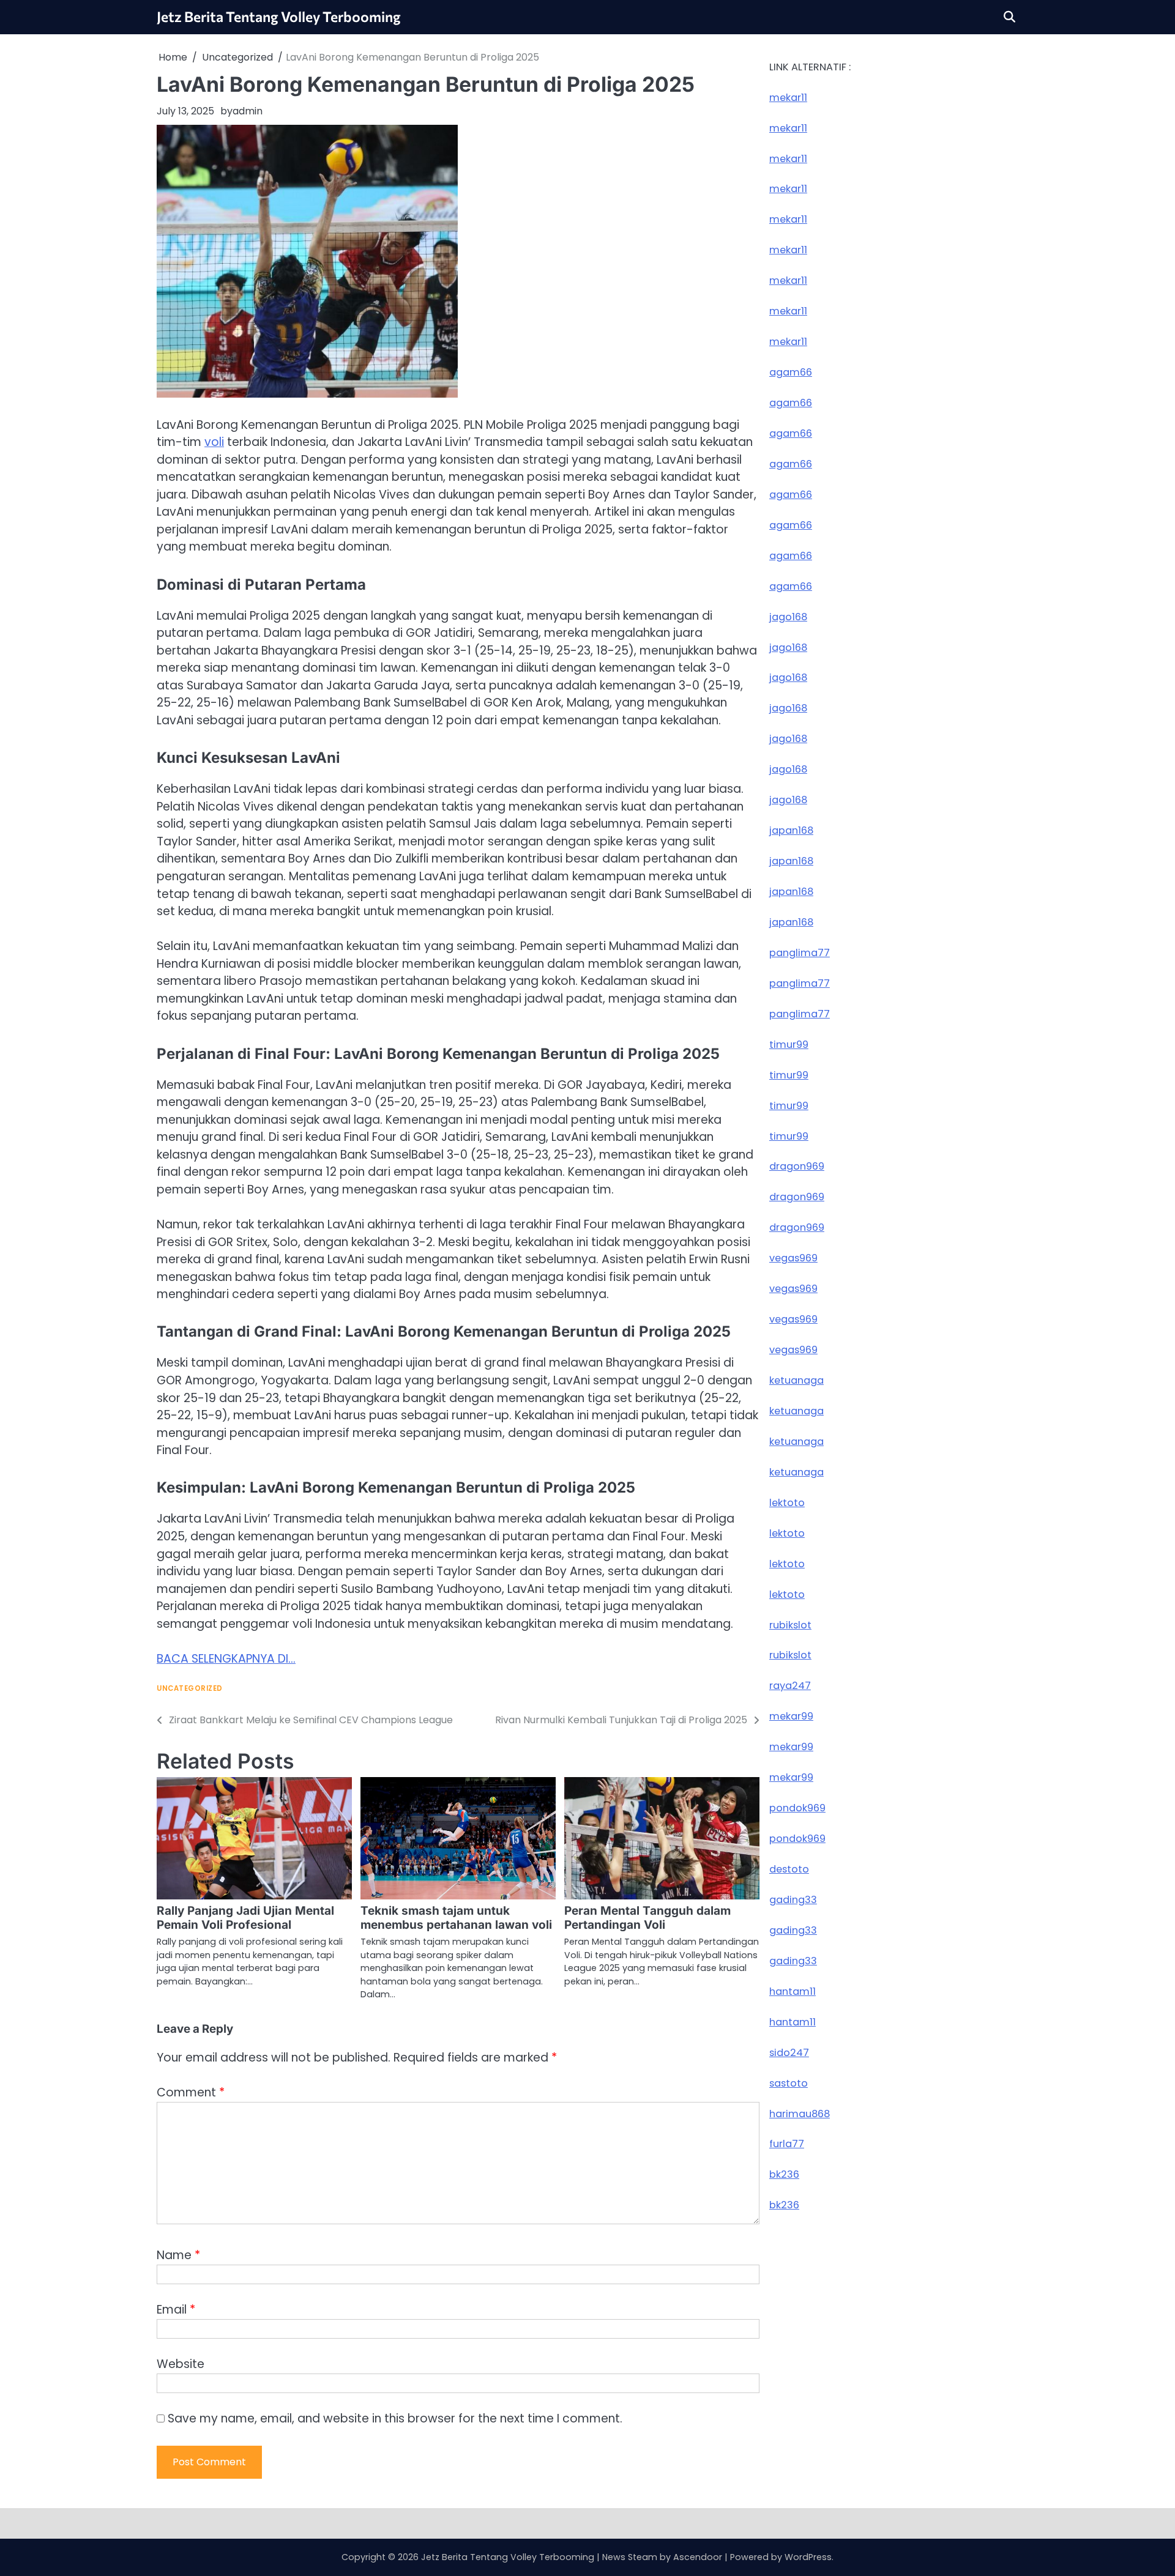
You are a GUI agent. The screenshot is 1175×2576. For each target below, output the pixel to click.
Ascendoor (698, 2557)
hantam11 (793, 1991)
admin (248, 111)
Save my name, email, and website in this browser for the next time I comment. (395, 2418)
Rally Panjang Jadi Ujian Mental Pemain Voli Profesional (245, 1918)
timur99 (789, 1045)
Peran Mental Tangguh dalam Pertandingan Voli (647, 1918)
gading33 (793, 1900)
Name (178, 2255)
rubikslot (790, 1625)
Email (176, 2310)
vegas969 (793, 1258)
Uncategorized (190, 1689)
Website (181, 2364)
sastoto (789, 2083)
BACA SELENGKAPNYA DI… (226, 1659)
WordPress (808, 2557)
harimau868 (800, 2114)
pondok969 (797, 1808)
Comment (191, 2092)
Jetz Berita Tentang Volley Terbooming (279, 17)
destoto (789, 1869)
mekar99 (791, 1717)
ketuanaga (796, 1380)
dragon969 (797, 1167)
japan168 (791, 830)
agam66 (791, 372)
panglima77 (800, 953)
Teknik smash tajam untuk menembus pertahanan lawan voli (456, 1918)
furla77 (787, 2144)
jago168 (788, 617)
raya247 (790, 1686)
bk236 (784, 2175)
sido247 (789, 2053)
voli (214, 442)
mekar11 (788, 98)
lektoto (787, 1503)
